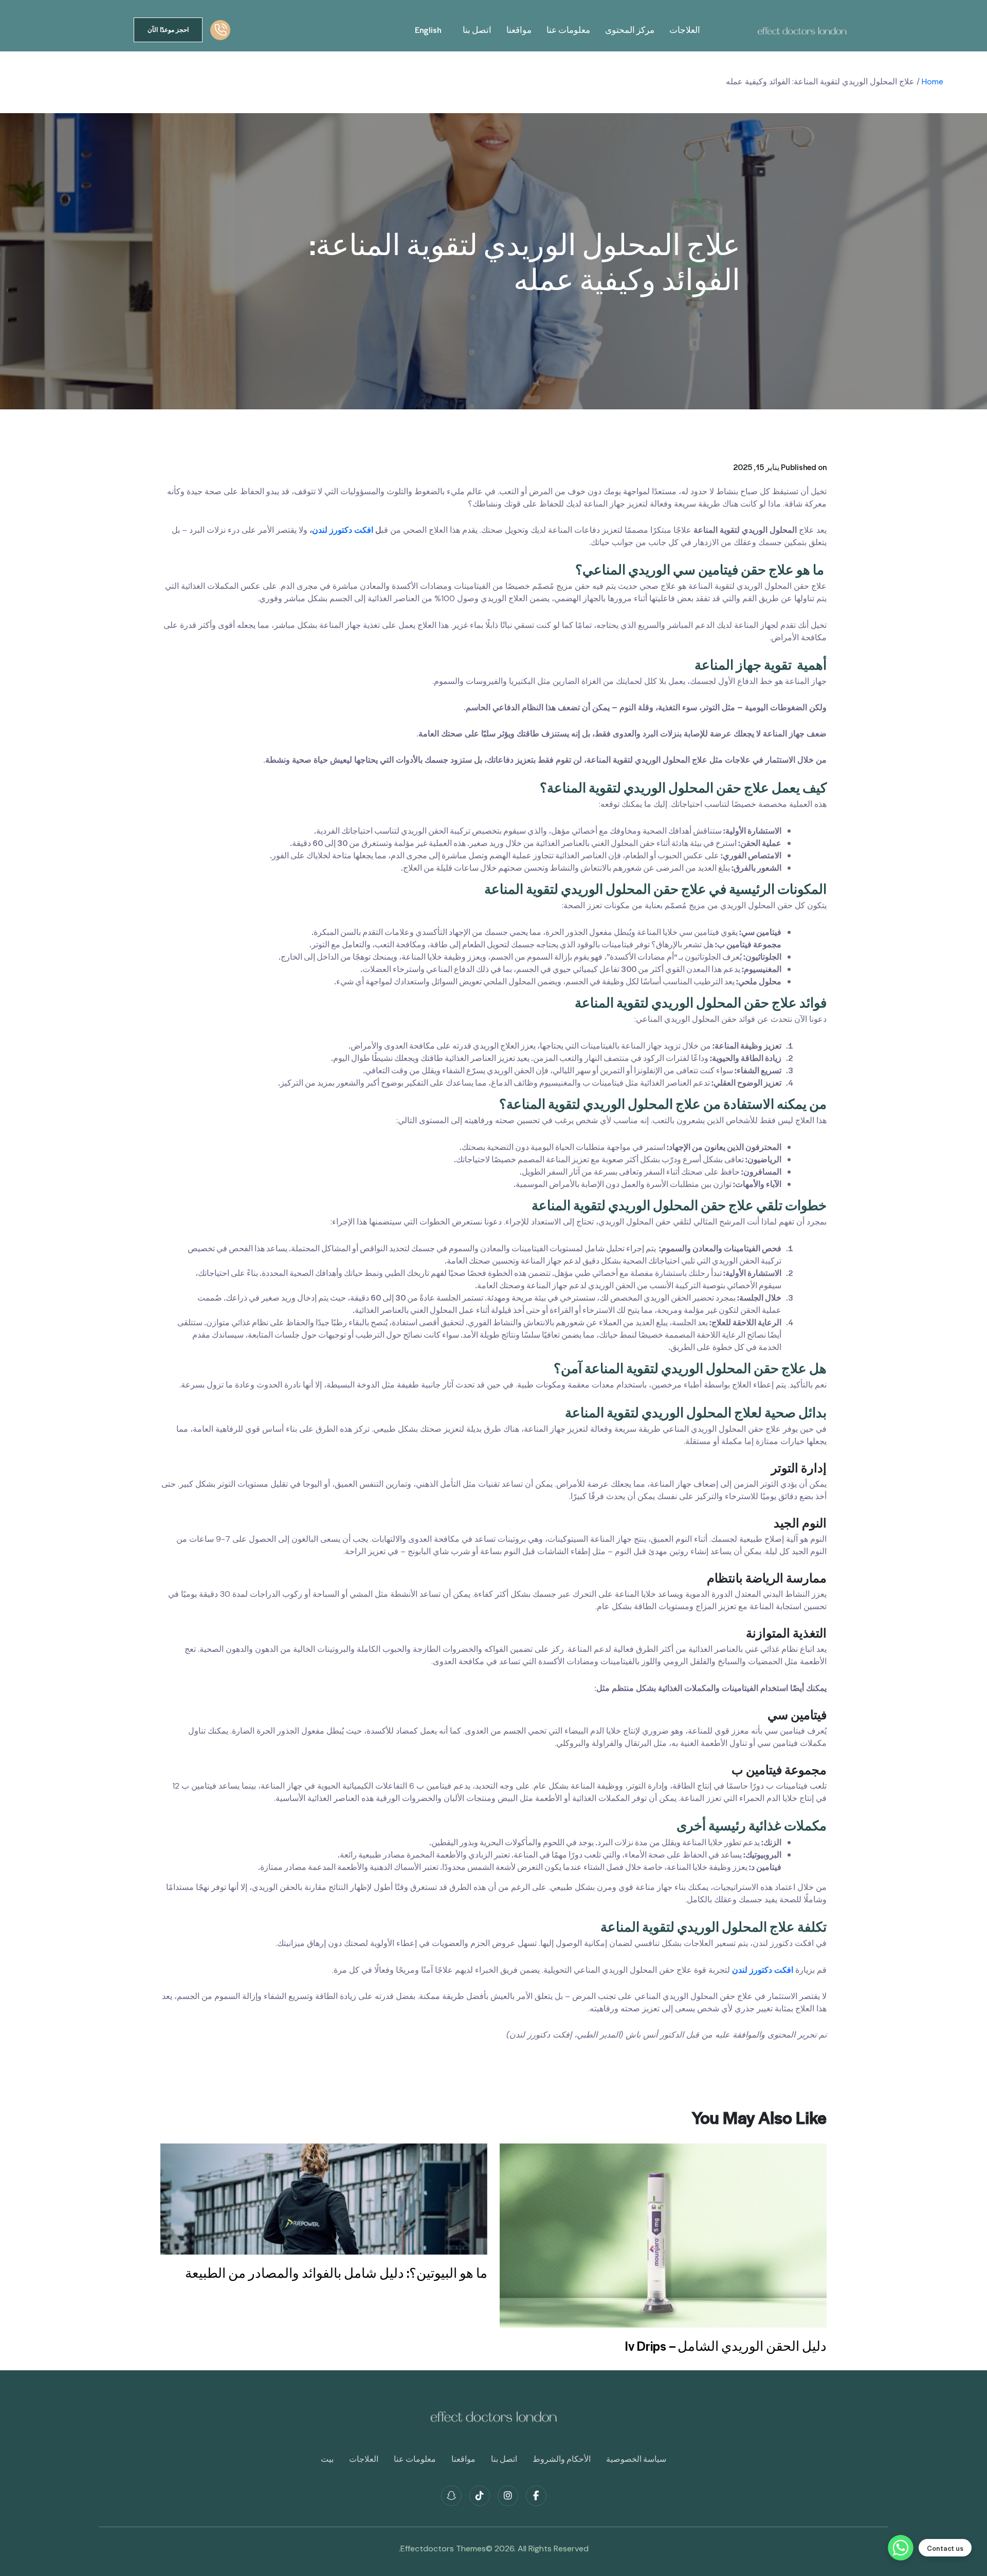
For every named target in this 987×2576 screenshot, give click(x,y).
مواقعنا (519, 30)
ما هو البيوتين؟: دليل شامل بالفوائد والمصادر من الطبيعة (336, 2273)
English (428, 30)
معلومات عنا (568, 30)
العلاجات (685, 30)
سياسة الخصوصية (636, 2459)
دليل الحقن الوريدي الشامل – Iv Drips (726, 2346)
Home (933, 82)
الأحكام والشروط (562, 2459)
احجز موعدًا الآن (168, 30)
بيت (327, 2459)
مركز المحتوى (630, 30)
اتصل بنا (477, 30)
